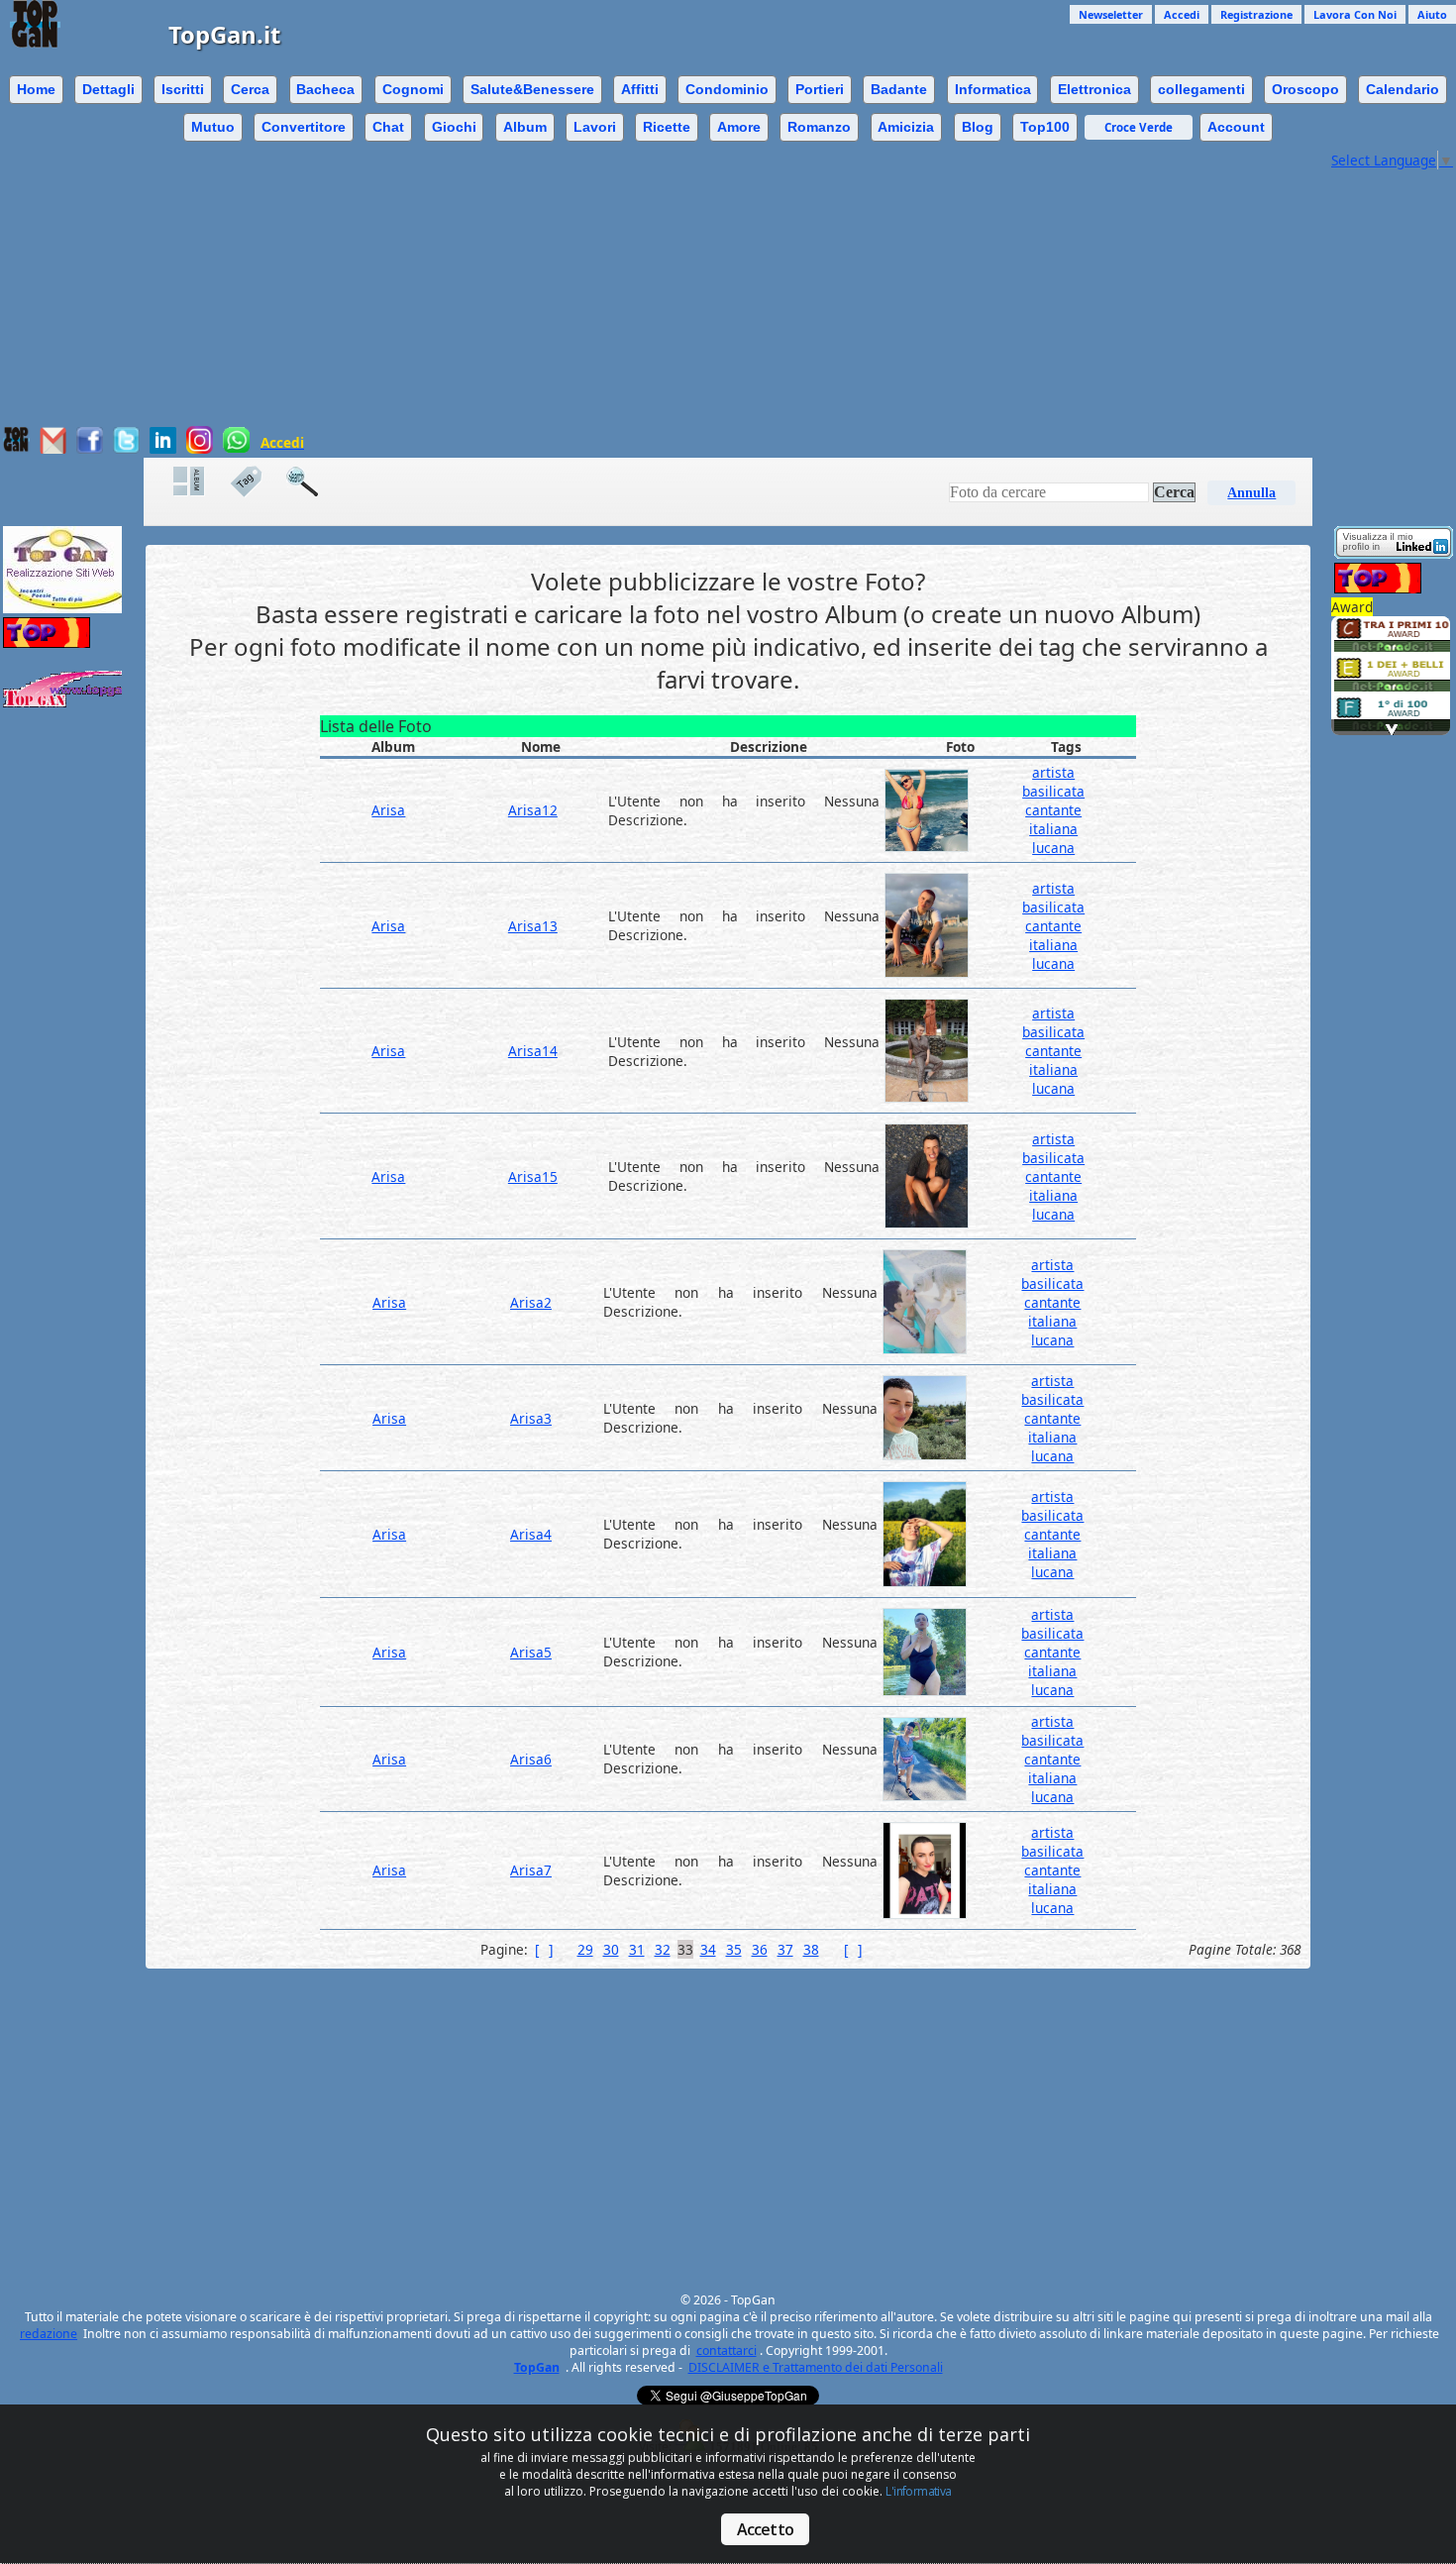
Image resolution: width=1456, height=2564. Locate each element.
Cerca (250, 89)
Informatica (993, 89)
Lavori (595, 127)
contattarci (727, 2350)
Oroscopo (1305, 89)
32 (663, 1949)
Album (525, 127)
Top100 (1045, 127)
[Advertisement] (664, 287)
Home (36, 89)
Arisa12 (533, 810)
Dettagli (108, 89)
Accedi (1182, 14)
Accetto (765, 2529)
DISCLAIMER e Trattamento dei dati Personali (816, 2367)
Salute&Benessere (532, 89)
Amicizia (906, 127)
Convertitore (304, 127)
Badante (899, 89)
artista (1053, 772)
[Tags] (256, 482)
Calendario (1403, 89)
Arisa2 (531, 1302)
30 (611, 1949)
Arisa (388, 810)
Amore (739, 127)
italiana (1053, 829)
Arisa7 (531, 1870)
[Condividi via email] (53, 448)
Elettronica (1094, 89)
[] (544, 1949)
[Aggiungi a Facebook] (90, 448)
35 (734, 1949)
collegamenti (1201, 89)
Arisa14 (533, 1051)
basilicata (1053, 791)
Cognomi (413, 89)
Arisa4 (531, 1534)
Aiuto (1432, 14)
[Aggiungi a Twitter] (126, 448)
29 (585, 1949)
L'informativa (918, 2491)
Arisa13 (533, 926)
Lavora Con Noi (1355, 14)
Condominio (727, 89)
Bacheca (325, 89)
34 (708, 1949)
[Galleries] (199, 482)
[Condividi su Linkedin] (163, 448)
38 (811, 1949)
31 (637, 1949)
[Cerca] (312, 482)
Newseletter (1111, 14)
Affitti (640, 89)
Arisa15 (533, 1176)
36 (760, 1949)
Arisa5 (531, 1652)
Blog (978, 127)
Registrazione (1256, 14)
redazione (49, 2334)
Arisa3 (531, 1418)
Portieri (820, 89)
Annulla (1251, 493)
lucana (1053, 848)
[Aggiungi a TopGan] (16, 447)
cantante (1053, 810)
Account (1236, 127)
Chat (388, 127)
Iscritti (183, 89)
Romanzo (819, 127)
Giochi (454, 127)
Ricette (667, 127)
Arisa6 (531, 1759)
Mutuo (213, 127)
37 (785, 1949)
